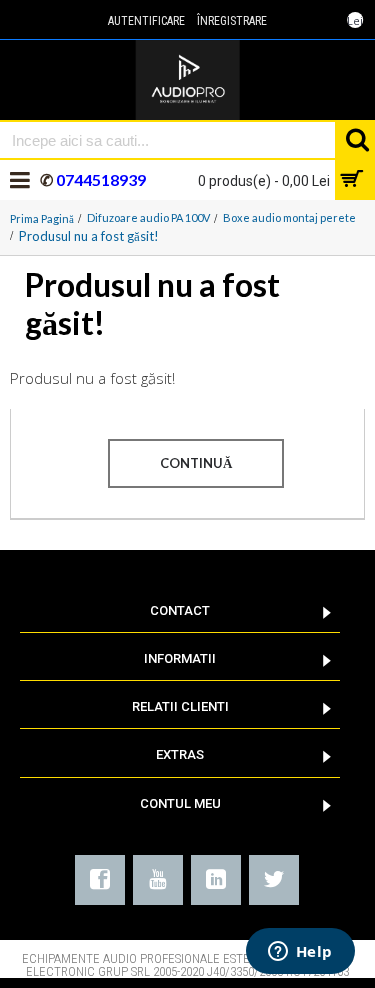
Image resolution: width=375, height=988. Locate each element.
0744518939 (99, 179)
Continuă (196, 463)
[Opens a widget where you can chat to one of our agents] (300, 953)
